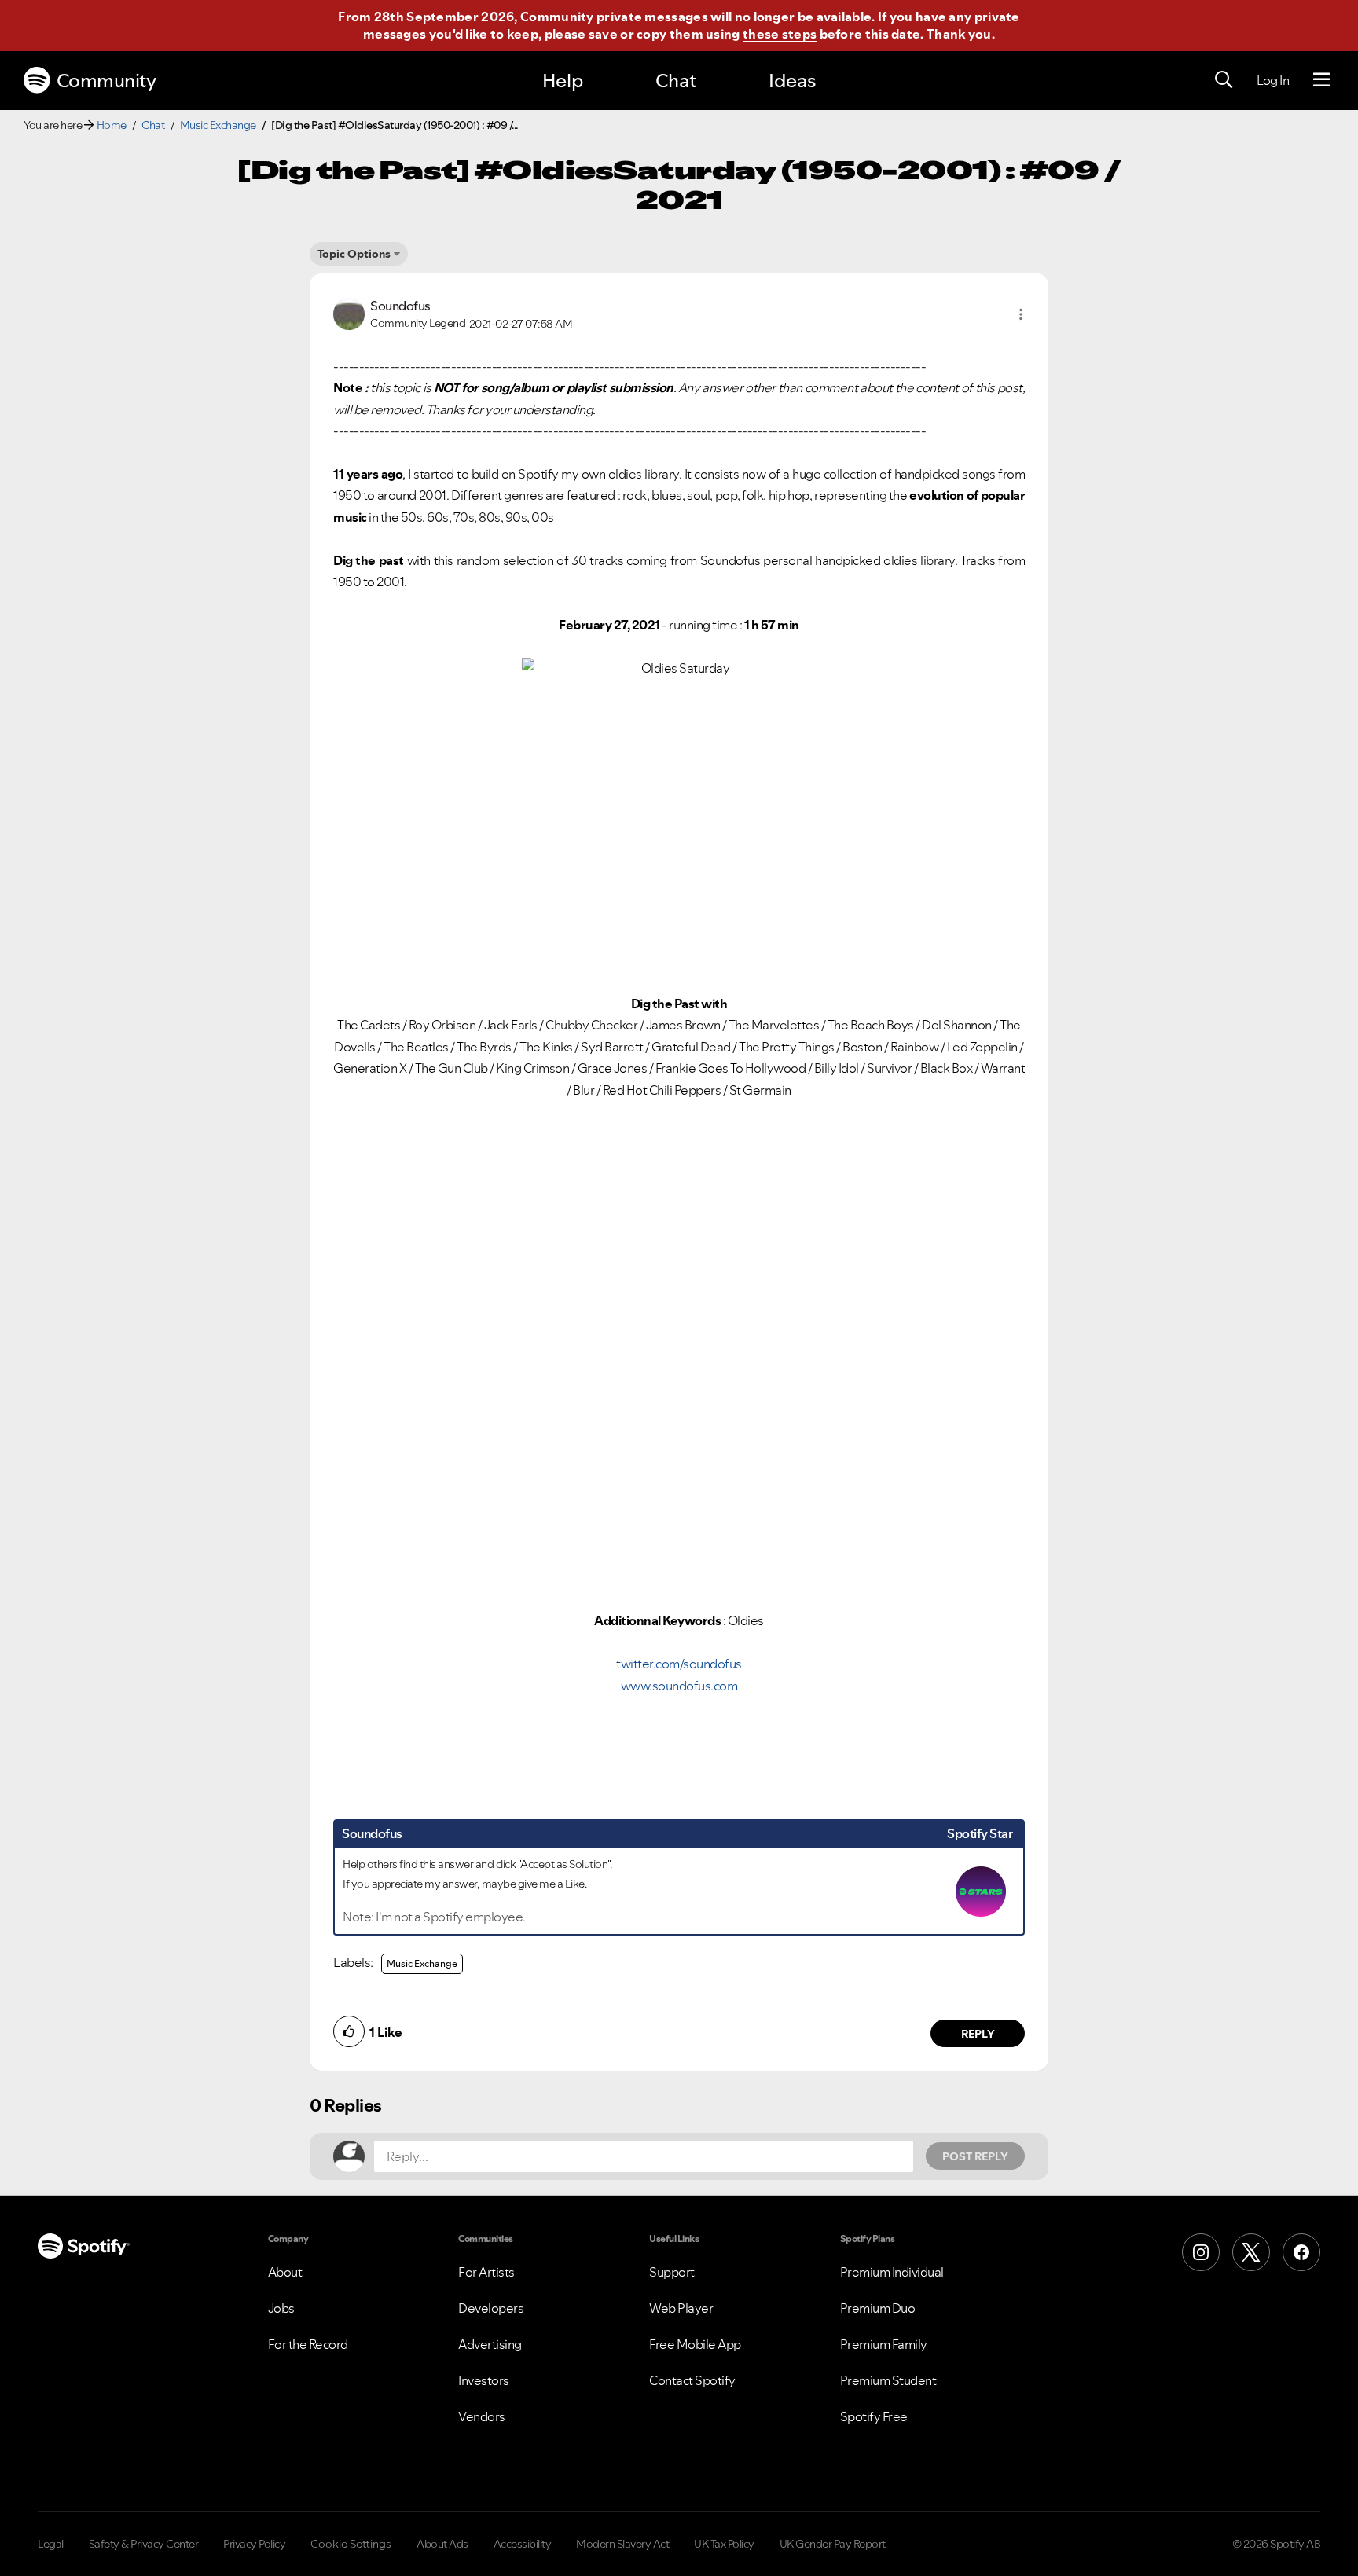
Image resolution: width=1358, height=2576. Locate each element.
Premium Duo (878, 2308)
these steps (780, 34)
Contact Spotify (692, 2380)
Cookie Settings (351, 2544)
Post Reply (975, 2156)
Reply (978, 2034)
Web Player (681, 2308)
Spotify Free (874, 2416)
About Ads (442, 2544)
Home (112, 125)
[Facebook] (1301, 2252)
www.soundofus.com (679, 1686)
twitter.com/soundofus (679, 1664)
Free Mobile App (695, 2344)
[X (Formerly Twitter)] (1251, 2252)
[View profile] (349, 313)
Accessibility (523, 2544)
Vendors (482, 2416)
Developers (491, 2308)
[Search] (1224, 80)
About (285, 2272)
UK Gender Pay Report (833, 2544)
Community (106, 81)
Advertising (490, 2344)
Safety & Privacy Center (144, 2544)
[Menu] (1321, 80)
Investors (484, 2380)
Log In (1273, 80)
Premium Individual (892, 2272)
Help (563, 81)
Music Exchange (218, 125)
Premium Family (884, 2344)
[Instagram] (1201, 2252)
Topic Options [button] (354, 254)
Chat (676, 81)
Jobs (281, 2308)
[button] (1021, 314)
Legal (51, 2544)
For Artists (486, 2272)
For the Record (308, 2344)
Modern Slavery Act (622, 2544)
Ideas (792, 81)
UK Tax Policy (724, 2544)
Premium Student (888, 2380)
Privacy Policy (254, 2544)
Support (672, 2272)
